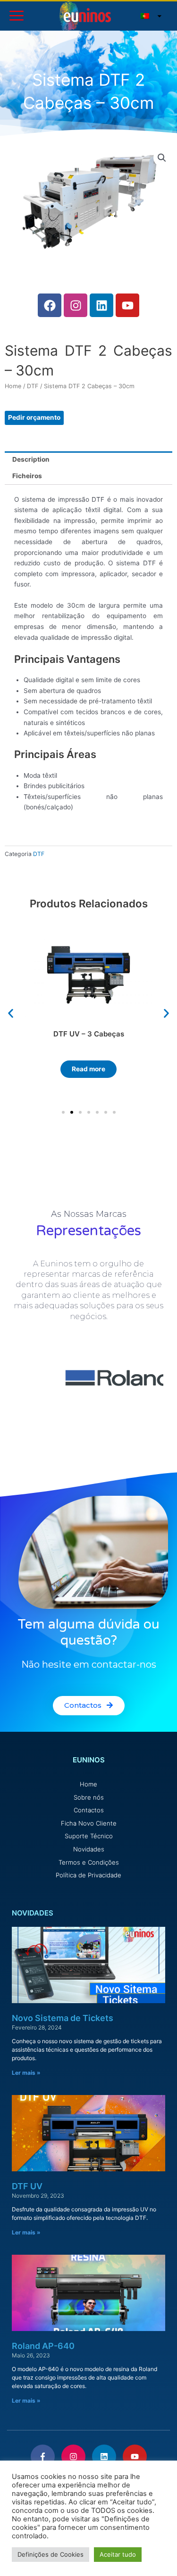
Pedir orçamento (34, 417)
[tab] (88, 460)
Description (31, 459)
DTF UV (27, 2186)
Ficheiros (27, 476)
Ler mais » (26, 2073)
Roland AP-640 (43, 2346)
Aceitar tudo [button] (118, 2554)
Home (13, 386)
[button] (11, 1014)
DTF (33, 386)
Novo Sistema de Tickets (63, 2018)
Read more (88, 1069)
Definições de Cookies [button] (51, 2554)
